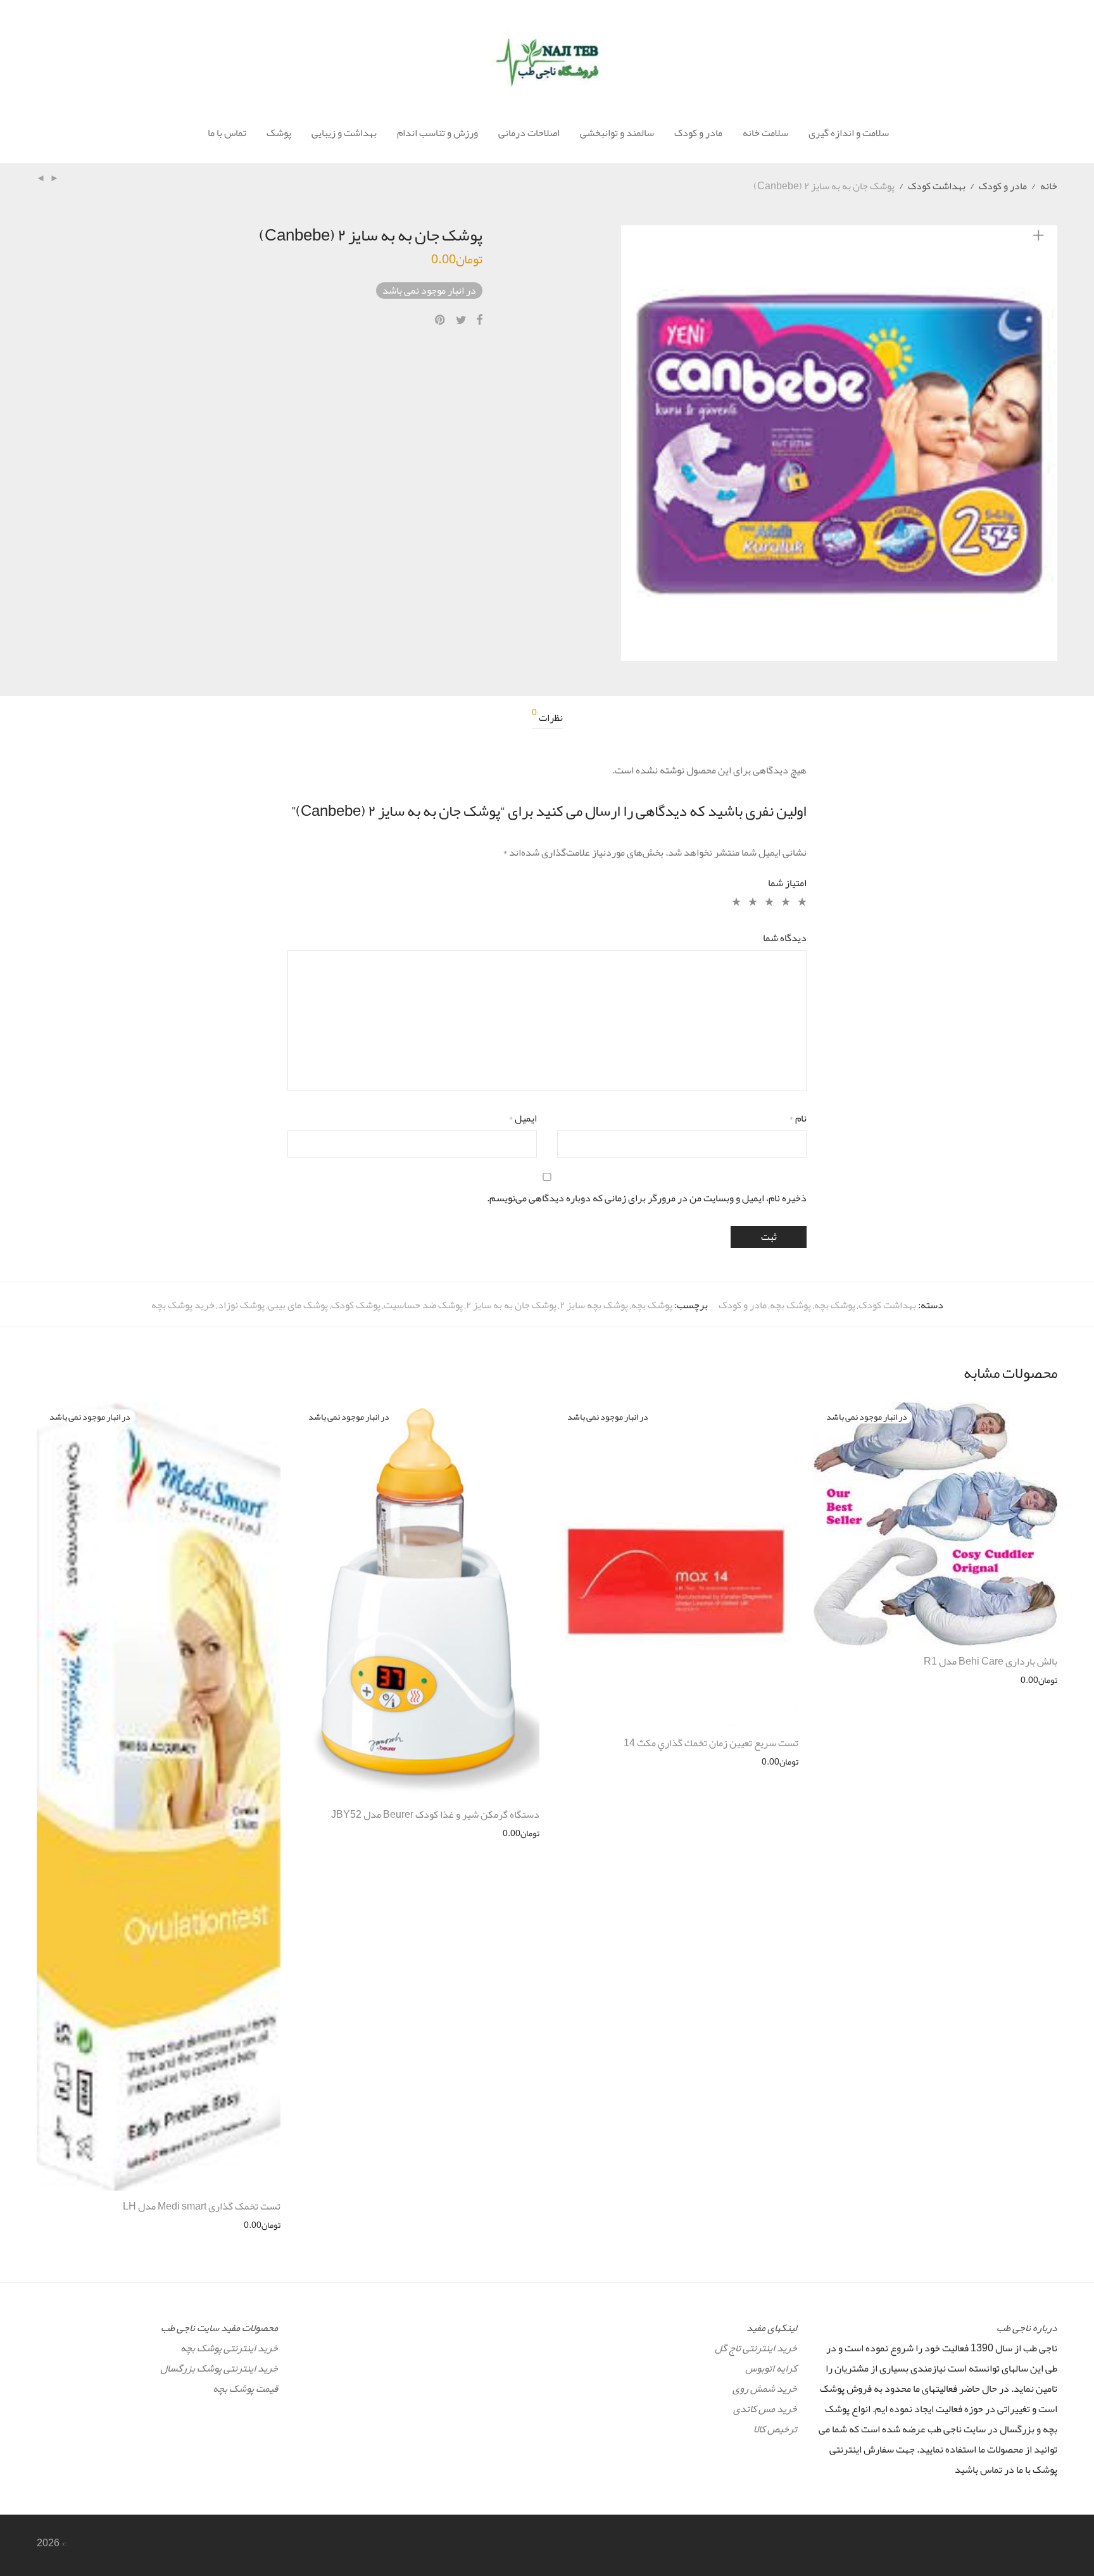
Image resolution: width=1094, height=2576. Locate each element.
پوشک (279, 133)
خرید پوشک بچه (183, 1305)
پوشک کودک (356, 1305)
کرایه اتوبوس (771, 2368)
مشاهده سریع (1039, 1680)
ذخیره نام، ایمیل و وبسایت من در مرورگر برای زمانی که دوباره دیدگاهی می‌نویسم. (647, 1198)
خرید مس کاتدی (765, 2409)
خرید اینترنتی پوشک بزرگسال (219, 2368)
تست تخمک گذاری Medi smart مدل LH (202, 2206)
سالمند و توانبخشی (617, 133)
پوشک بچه (835, 1305)
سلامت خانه (765, 133)
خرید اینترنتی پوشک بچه (229, 2348)
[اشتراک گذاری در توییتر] (461, 320)
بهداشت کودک (937, 186)
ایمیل (523, 1118)
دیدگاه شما (785, 938)
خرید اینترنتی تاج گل (756, 2348)
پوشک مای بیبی (298, 1305)
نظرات (547, 718)
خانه (1049, 186)
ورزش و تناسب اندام (437, 133)
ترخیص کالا (775, 2429)
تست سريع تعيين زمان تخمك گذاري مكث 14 (711, 1743)
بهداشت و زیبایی (344, 133)
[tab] (547, 718)
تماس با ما (227, 133)
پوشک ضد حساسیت (423, 1305)
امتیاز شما (787, 883)
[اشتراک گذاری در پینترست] (441, 320)
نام (798, 1118)
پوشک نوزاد (241, 1305)
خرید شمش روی (765, 2389)
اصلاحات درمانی (529, 133)
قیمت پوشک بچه (245, 2389)
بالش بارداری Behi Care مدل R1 (990, 1661)
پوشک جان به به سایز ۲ (511, 1305)
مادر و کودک (698, 133)
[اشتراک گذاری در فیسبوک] (479, 320)
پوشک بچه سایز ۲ (594, 1305)
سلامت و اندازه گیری (849, 133)
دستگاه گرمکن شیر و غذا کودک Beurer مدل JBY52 (435, 1815)
